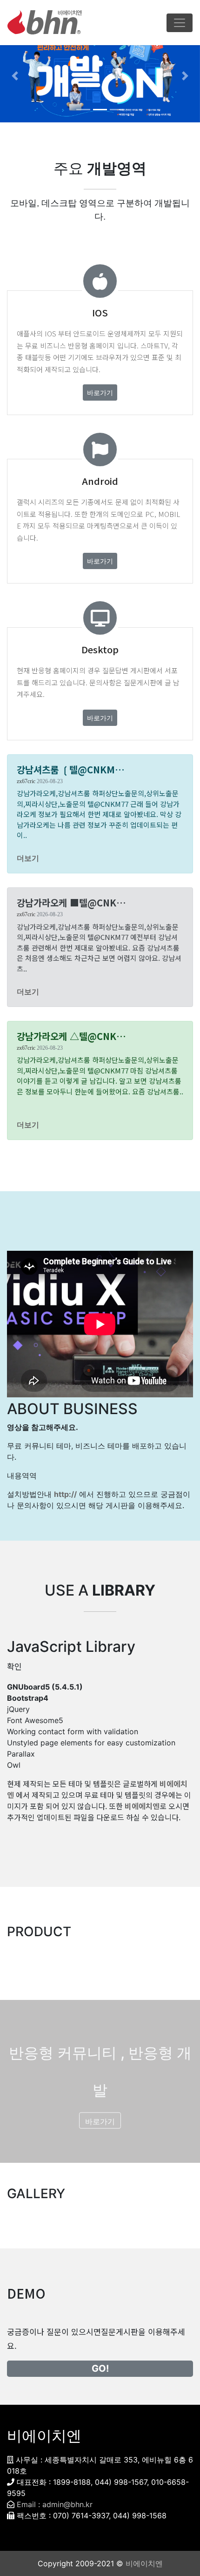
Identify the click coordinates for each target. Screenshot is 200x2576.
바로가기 (100, 392)
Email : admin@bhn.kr (55, 2504)
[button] (15, 76)
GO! (100, 2368)
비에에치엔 (142, 1806)
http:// (65, 1494)
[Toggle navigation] (180, 23)
